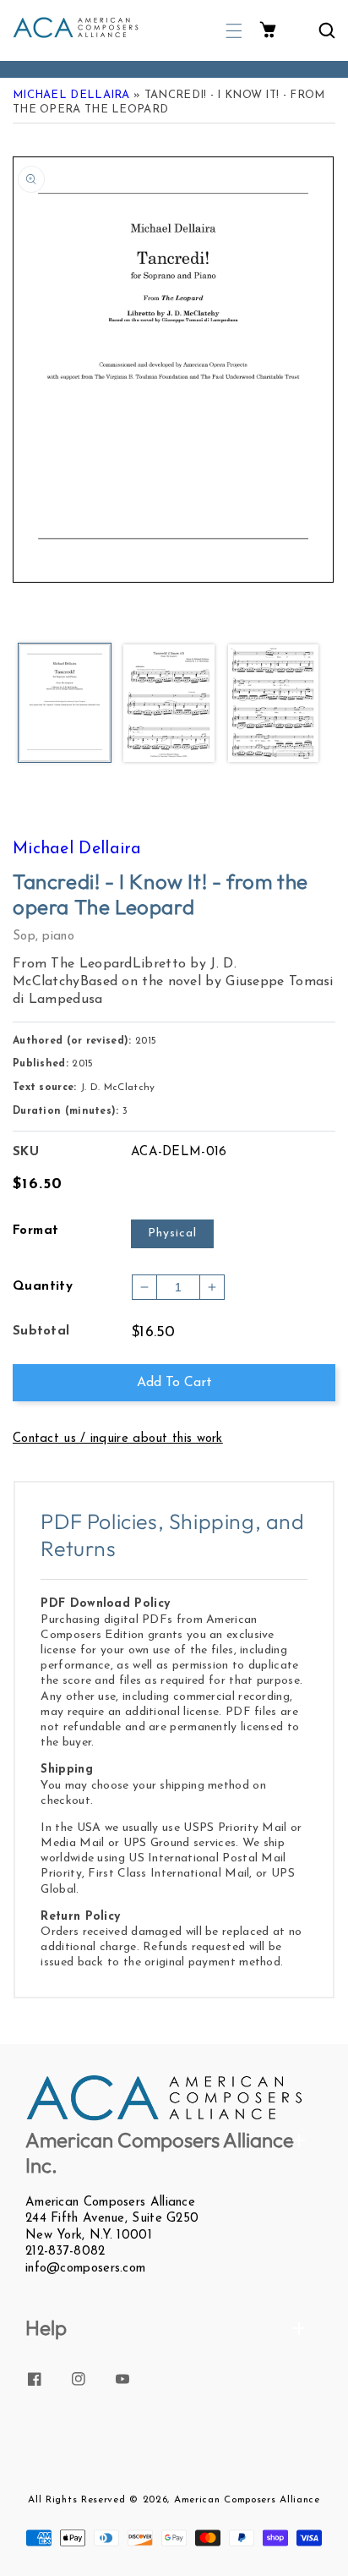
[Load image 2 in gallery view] (169, 704)
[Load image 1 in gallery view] (65, 704)
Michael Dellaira (71, 95)
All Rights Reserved (76, 2500)
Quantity (43, 1287)
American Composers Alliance (247, 2500)
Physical (172, 1233)
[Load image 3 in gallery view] (273, 704)
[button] (234, 31)
